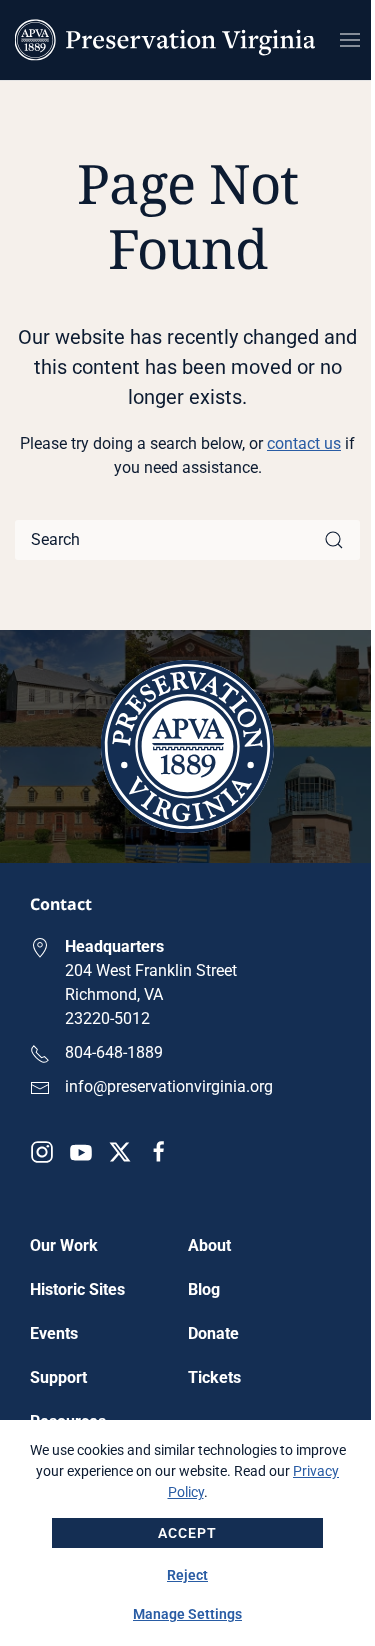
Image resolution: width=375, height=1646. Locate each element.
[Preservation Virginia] (187, 745)
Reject (187, 1575)
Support (58, 1377)
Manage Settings (187, 1614)
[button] (350, 40)
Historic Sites (77, 1289)
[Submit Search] (334, 540)
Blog (204, 1289)
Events (54, 1333)
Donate (213, 1333)
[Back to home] (165, 40)
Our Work (64, 1245)
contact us (304, 443)
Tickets (214, 1377)
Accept (187, 1533)
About (209, 1245)
